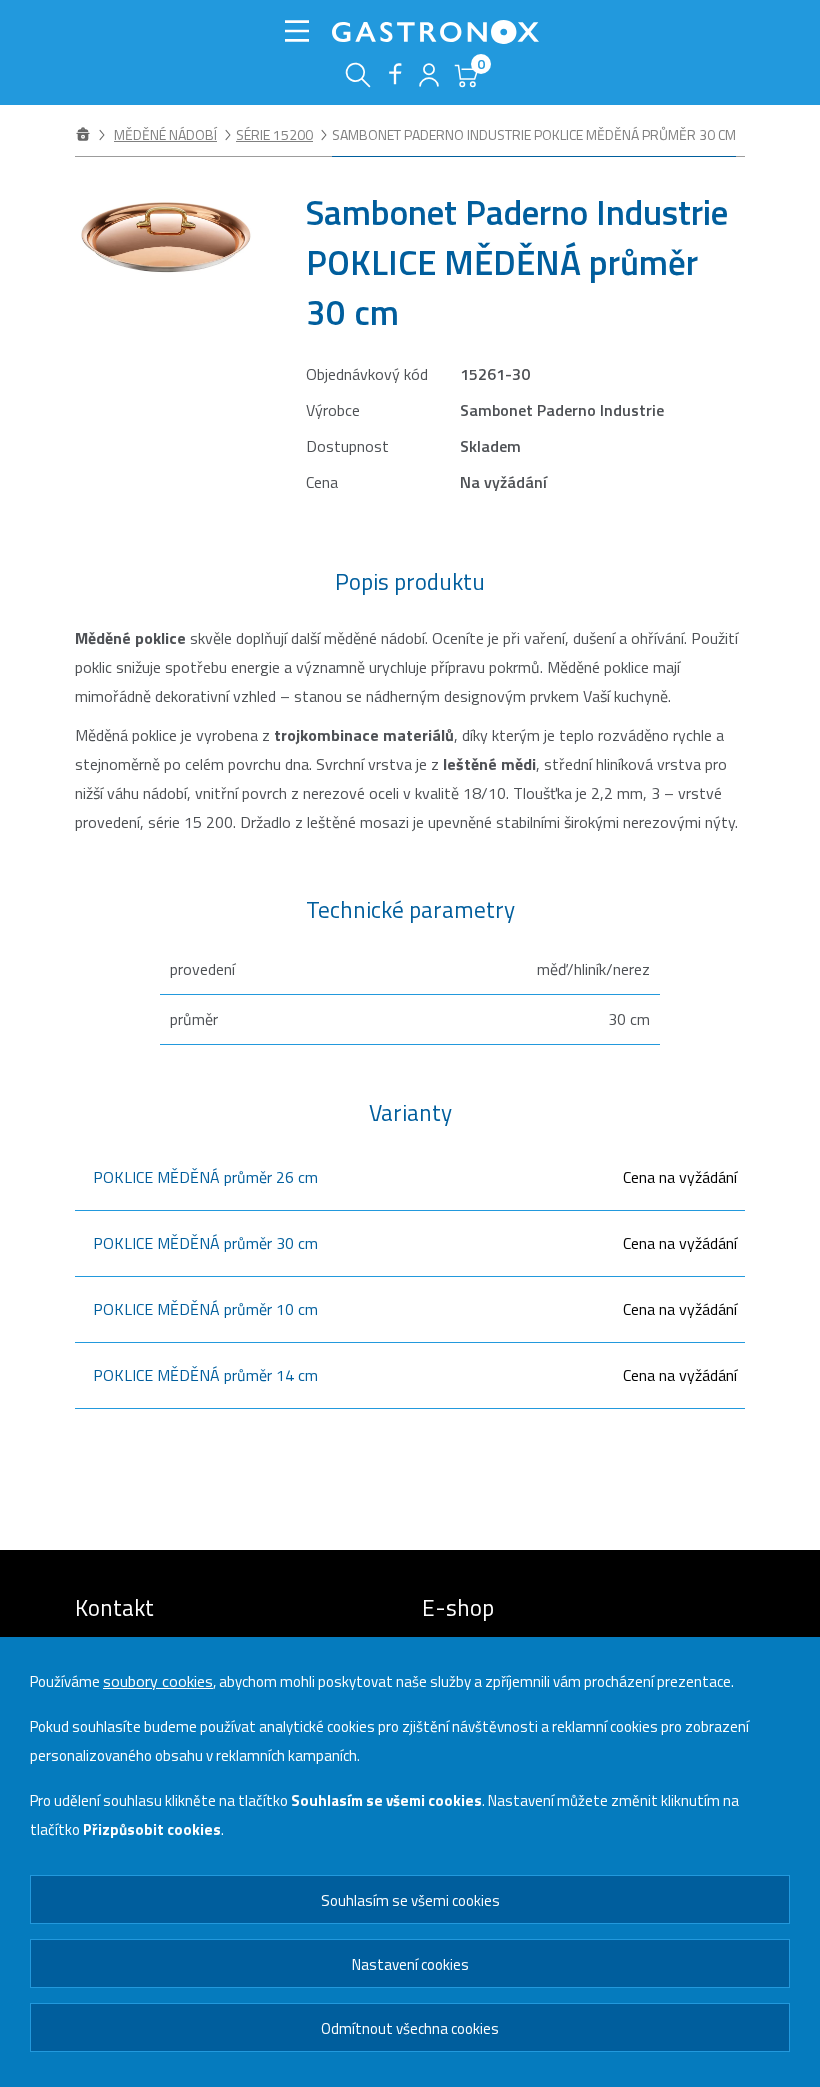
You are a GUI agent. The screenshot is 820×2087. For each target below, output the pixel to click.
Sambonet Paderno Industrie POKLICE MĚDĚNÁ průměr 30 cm (534, 134)
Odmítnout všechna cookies (410, 2028)
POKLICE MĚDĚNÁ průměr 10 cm (205, 1309)
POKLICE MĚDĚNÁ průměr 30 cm (205, 1243)
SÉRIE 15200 (274, 134)
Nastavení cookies (410, 1964)
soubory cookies (158, 1681)
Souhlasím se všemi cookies (410, 1900)
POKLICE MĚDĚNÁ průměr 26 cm (205, 1177)
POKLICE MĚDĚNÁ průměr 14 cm (205, 1375)
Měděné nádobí (165, 134)
